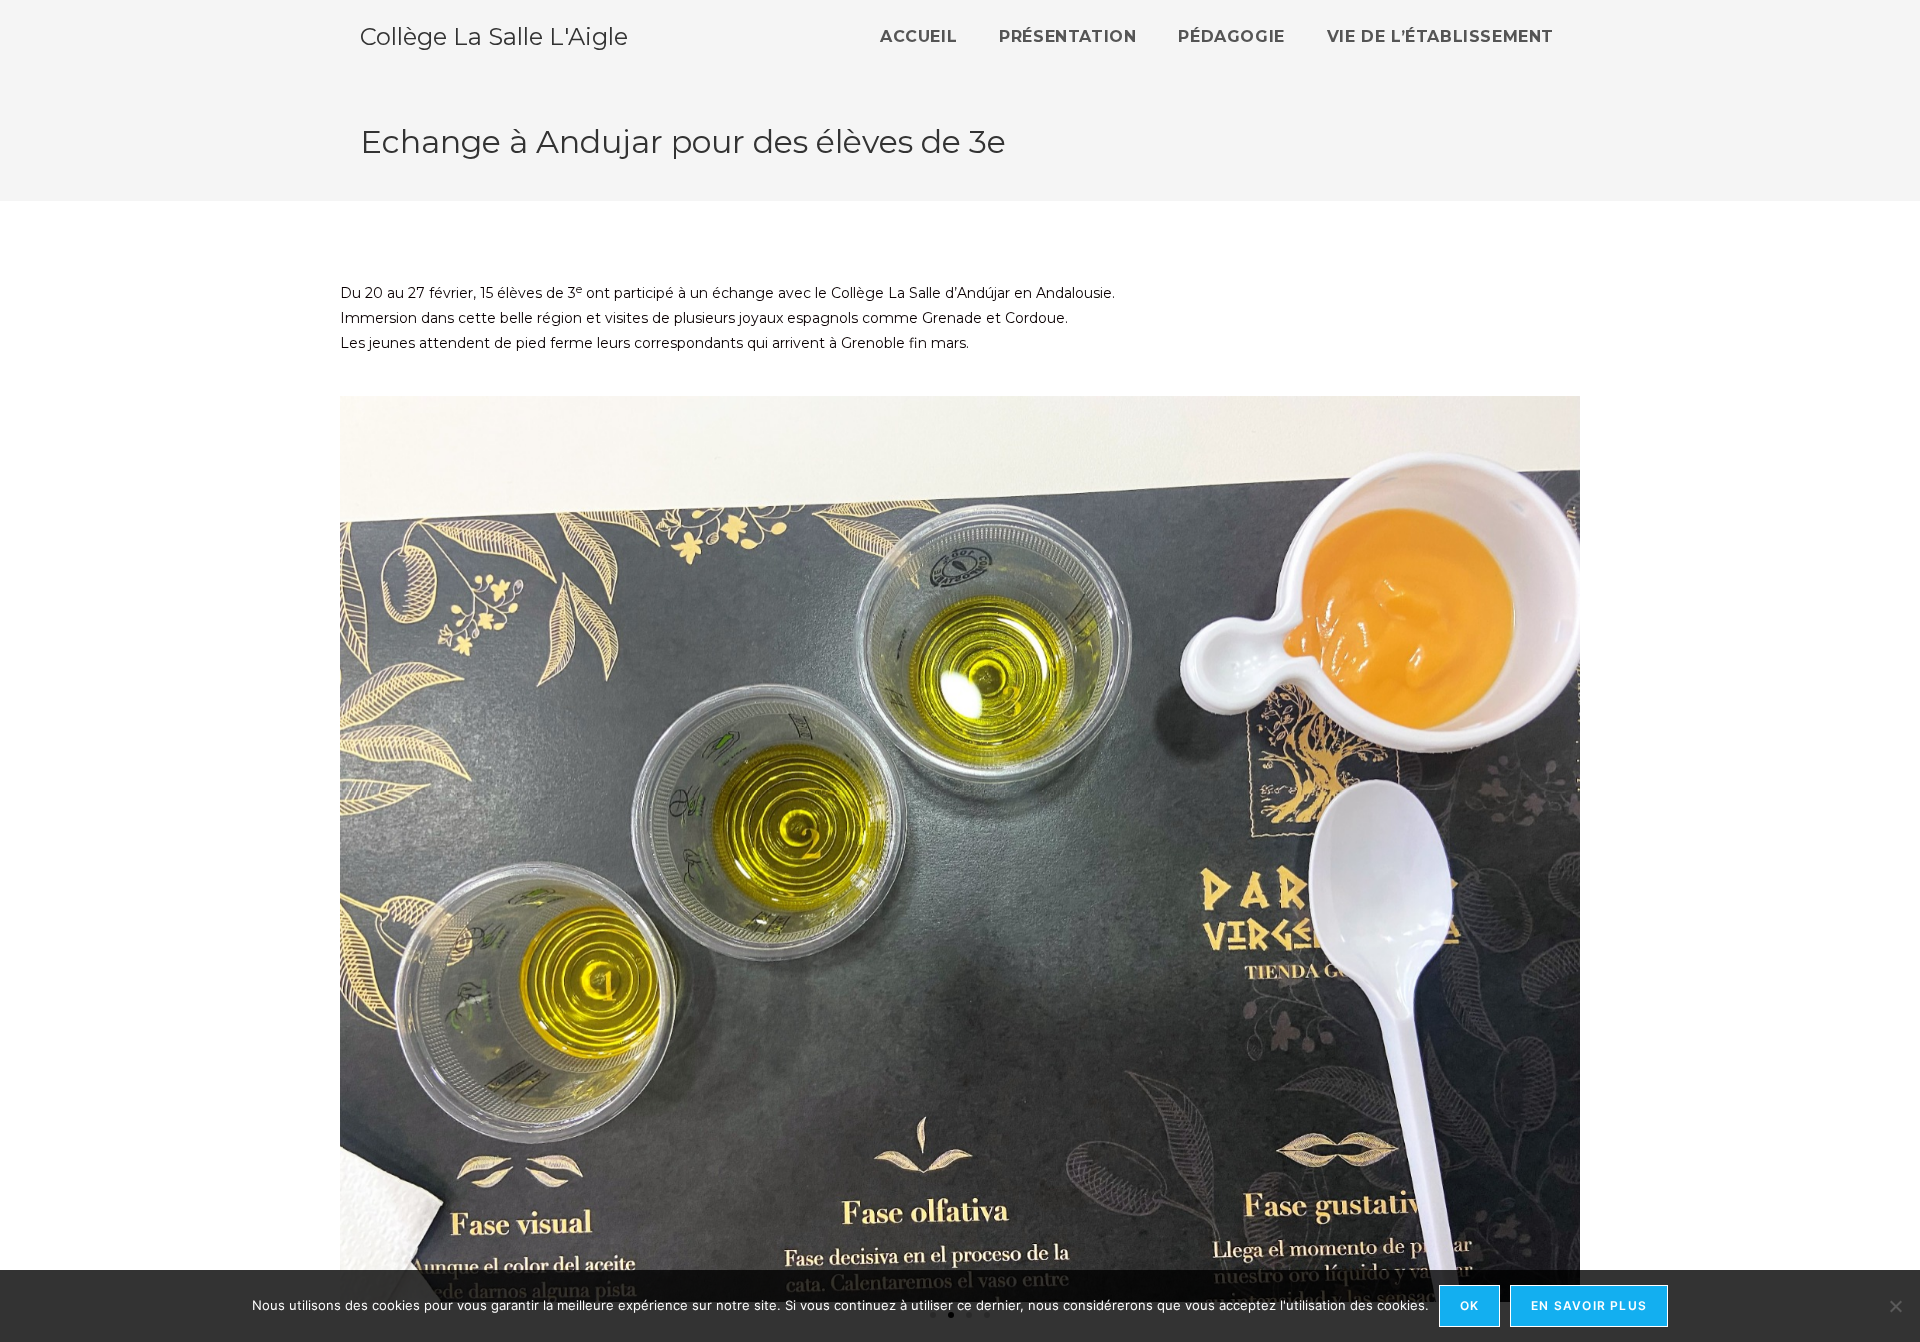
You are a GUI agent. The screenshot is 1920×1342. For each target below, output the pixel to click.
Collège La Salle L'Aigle (494, 36)
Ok (1469, 1305)
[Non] (1895, 1306)
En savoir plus (1589, 1305)
